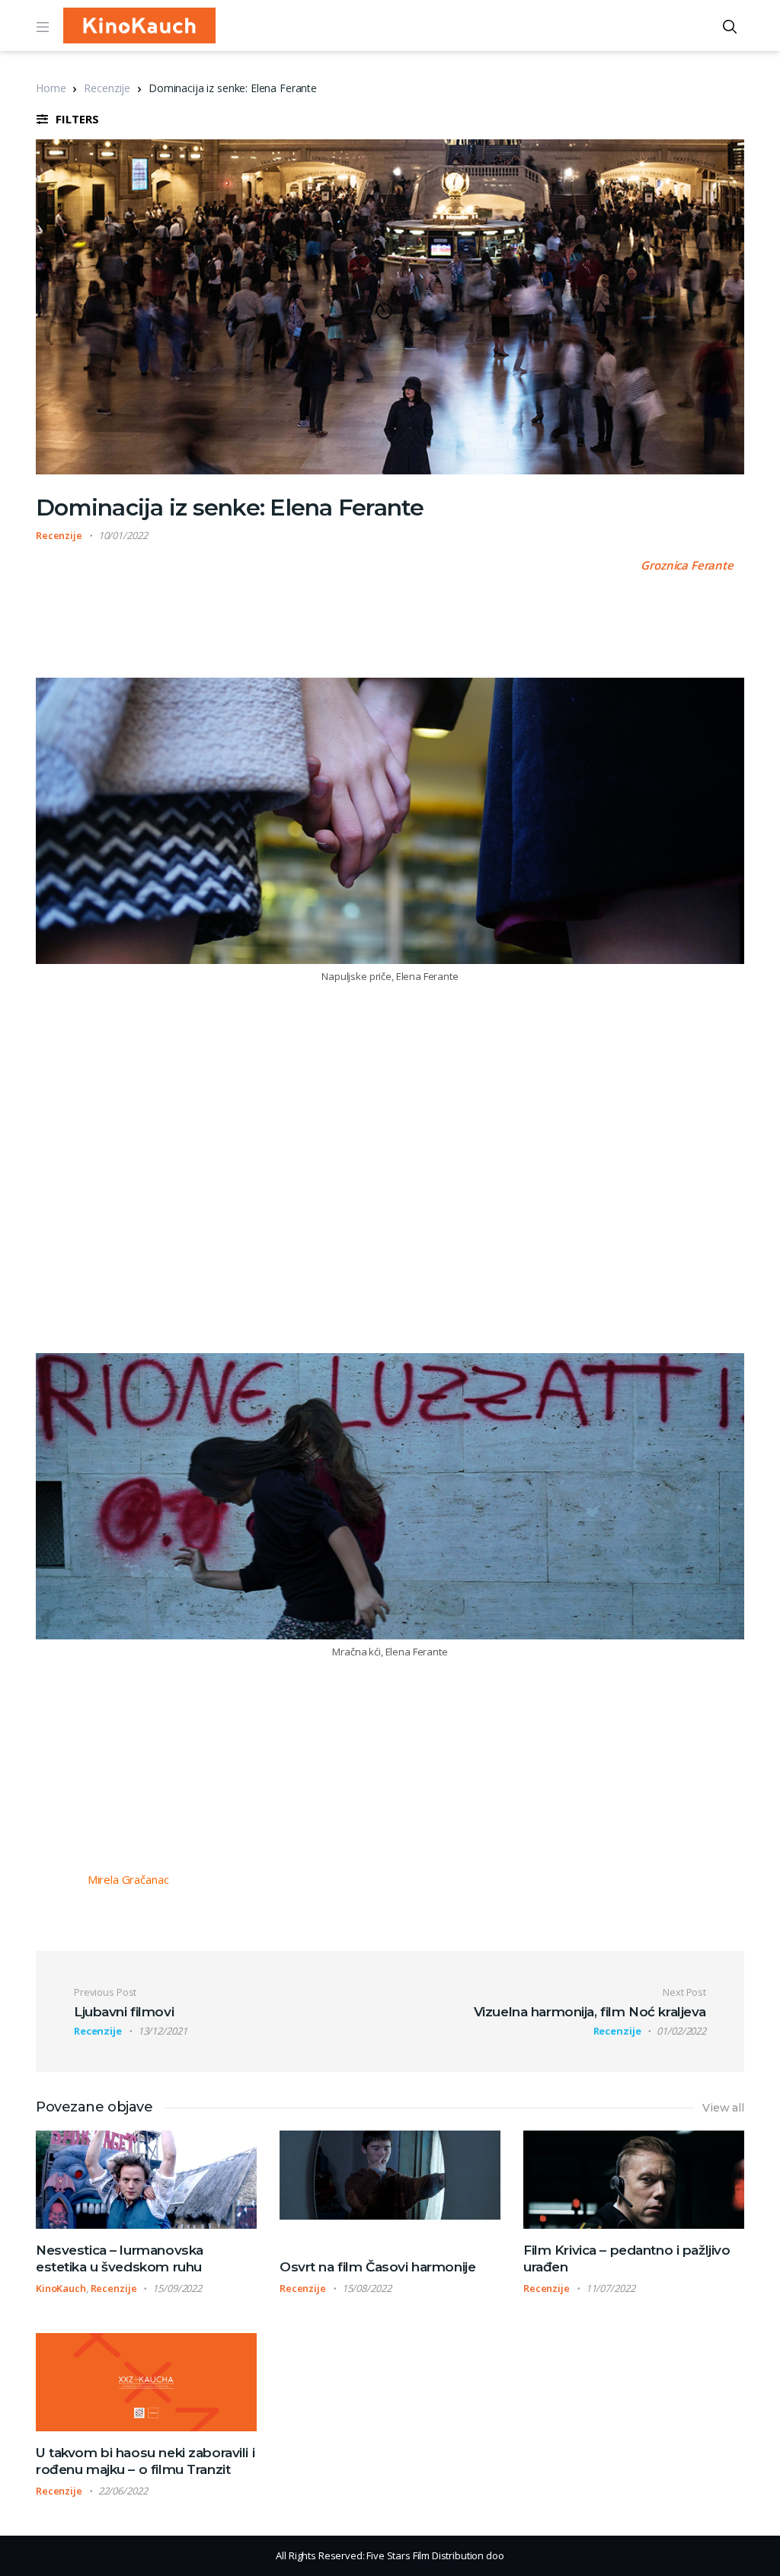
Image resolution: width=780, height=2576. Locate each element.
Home (51, 88)
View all (723, 2108)
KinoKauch (61, 2288)
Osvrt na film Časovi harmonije (377, 2267)
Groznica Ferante (687, 565)
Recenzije (107, 88)
